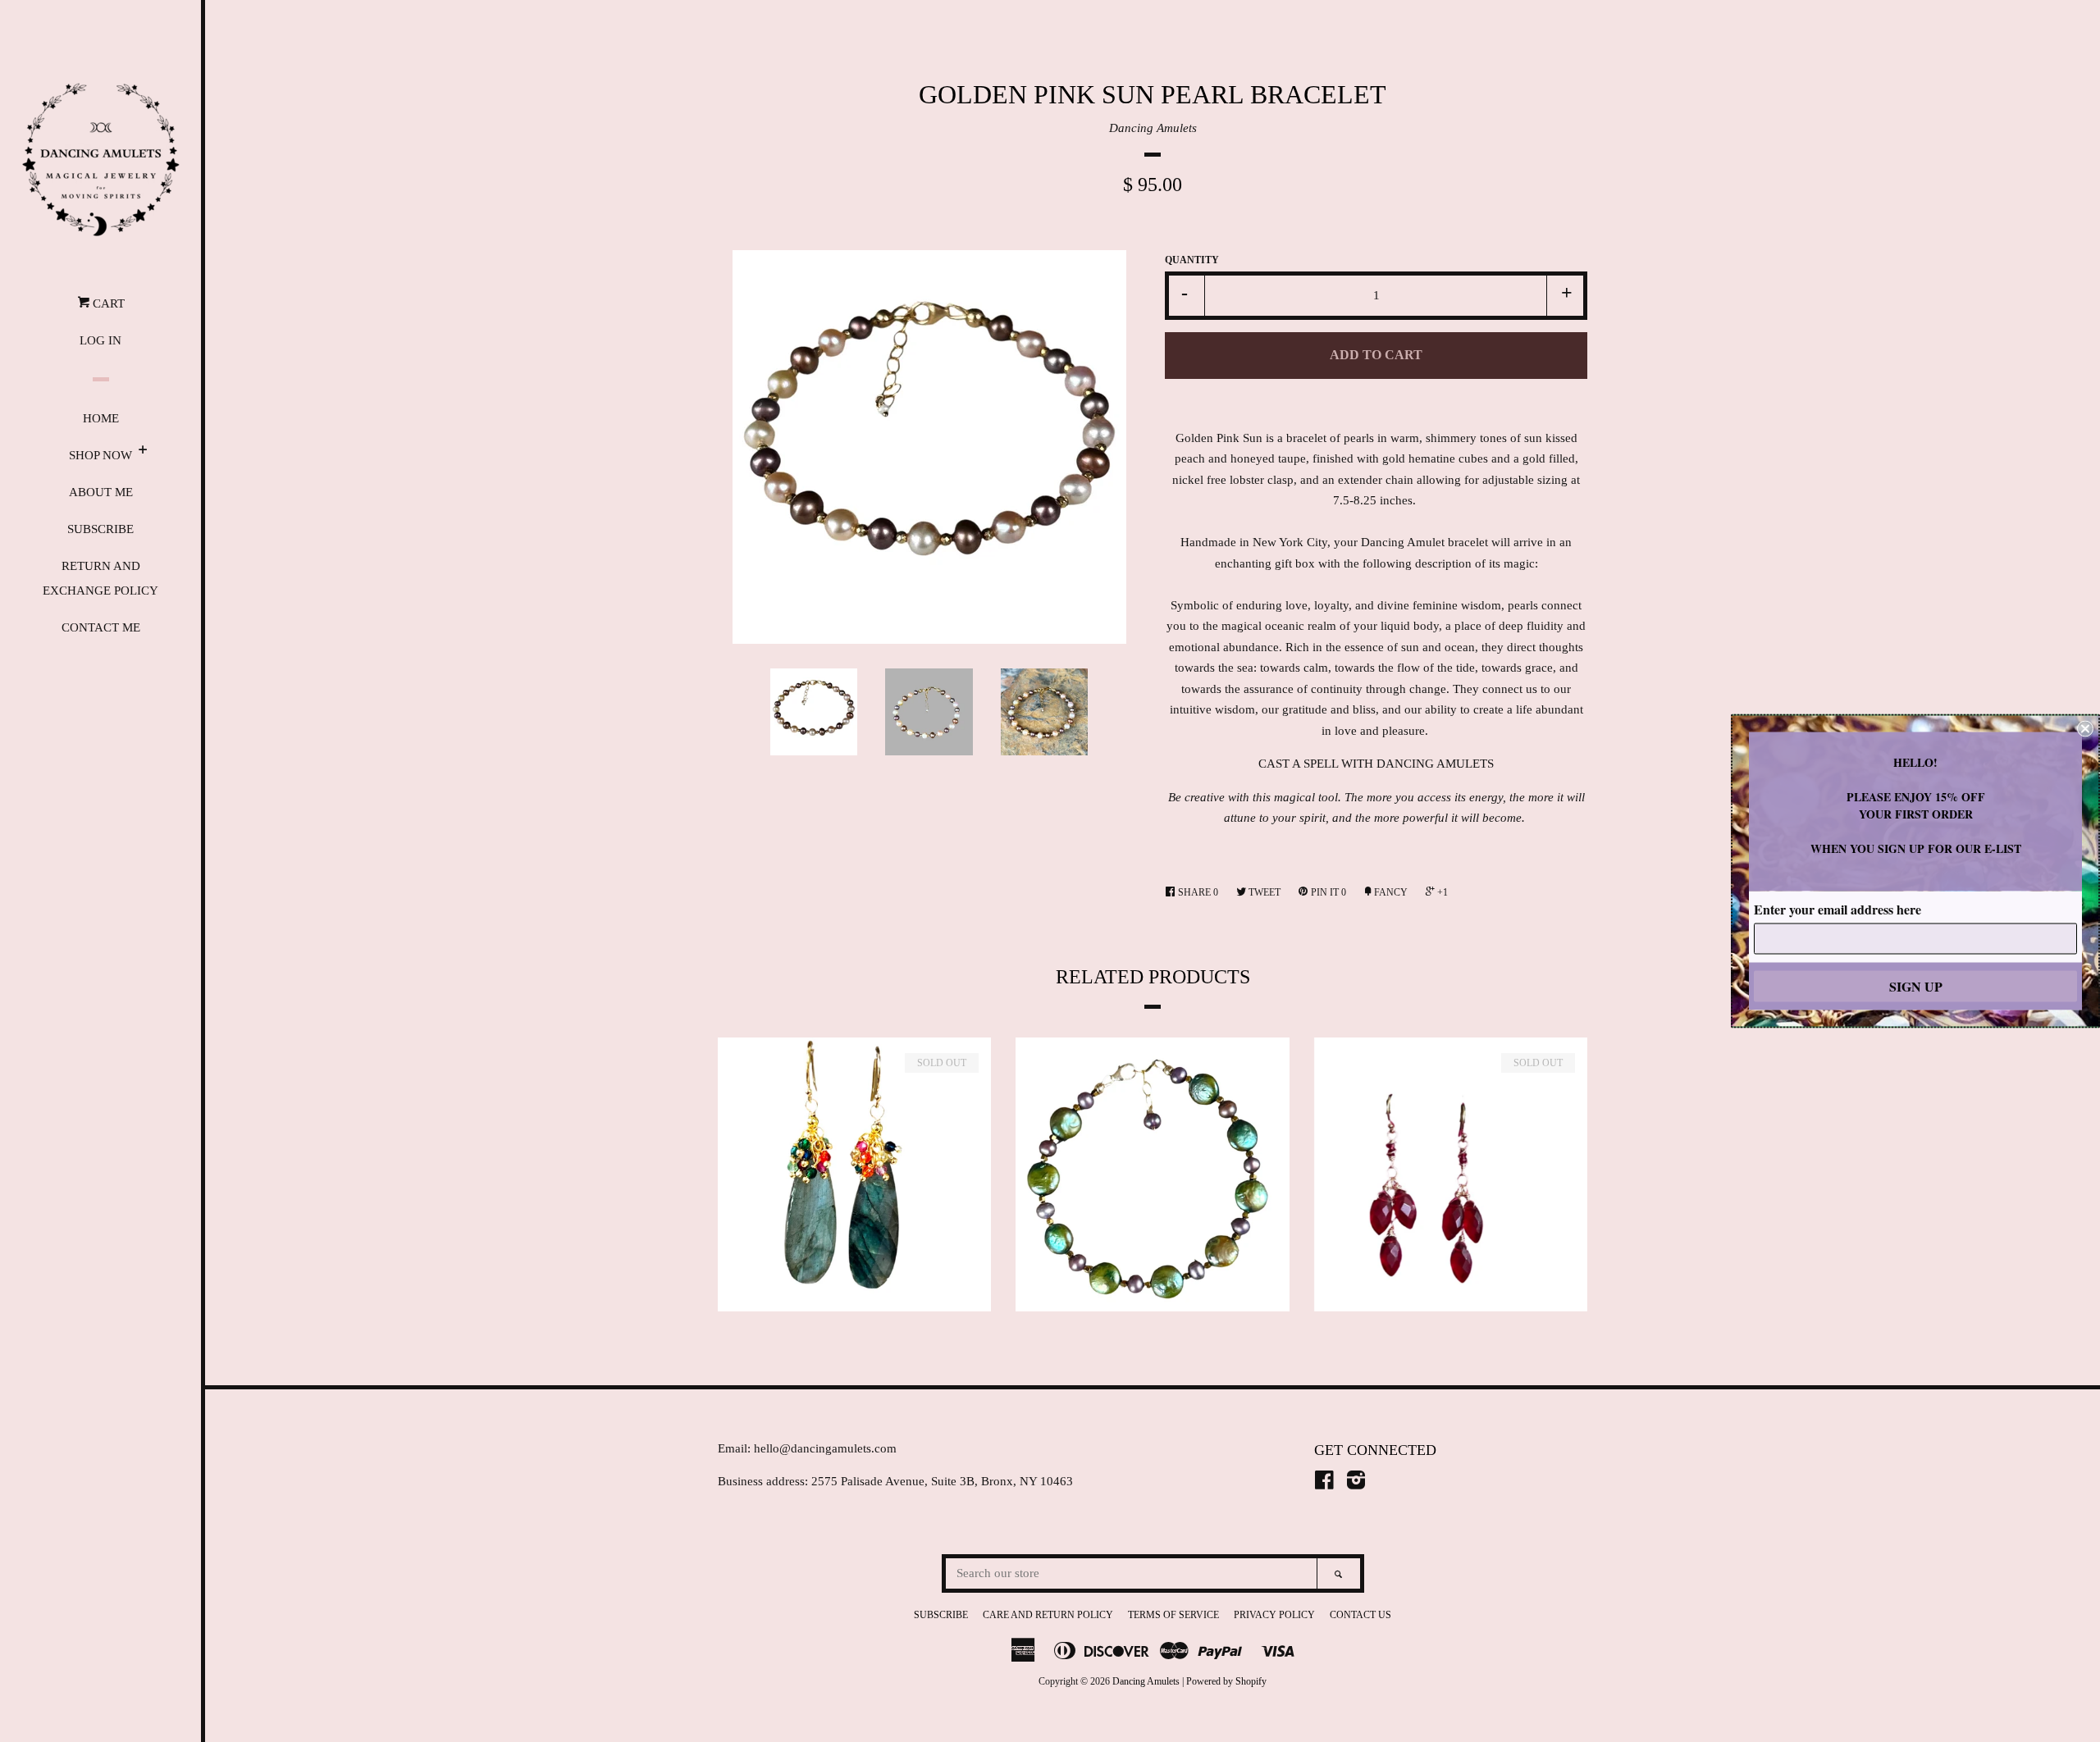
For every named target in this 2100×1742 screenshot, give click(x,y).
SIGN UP (1916, 986)
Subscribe (941, 1615)
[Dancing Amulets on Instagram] (1356, 1484)
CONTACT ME (101, 627)
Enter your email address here (1837, 909)
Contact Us (1360, 1615)
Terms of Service (1173, 1615)
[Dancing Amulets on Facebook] (1324, 1484)
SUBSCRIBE (100, 529)
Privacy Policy (1274, 1615)
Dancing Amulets (1153, 128)
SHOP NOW (100, 455)
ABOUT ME (101, 492)
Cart (107, 303)
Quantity (1192, 260)
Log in (100, 340)
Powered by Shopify (1226, 1681)
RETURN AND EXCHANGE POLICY (100, 578)
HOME (101, 418)
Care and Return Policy (1048, 1615)
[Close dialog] (2085, 729)
